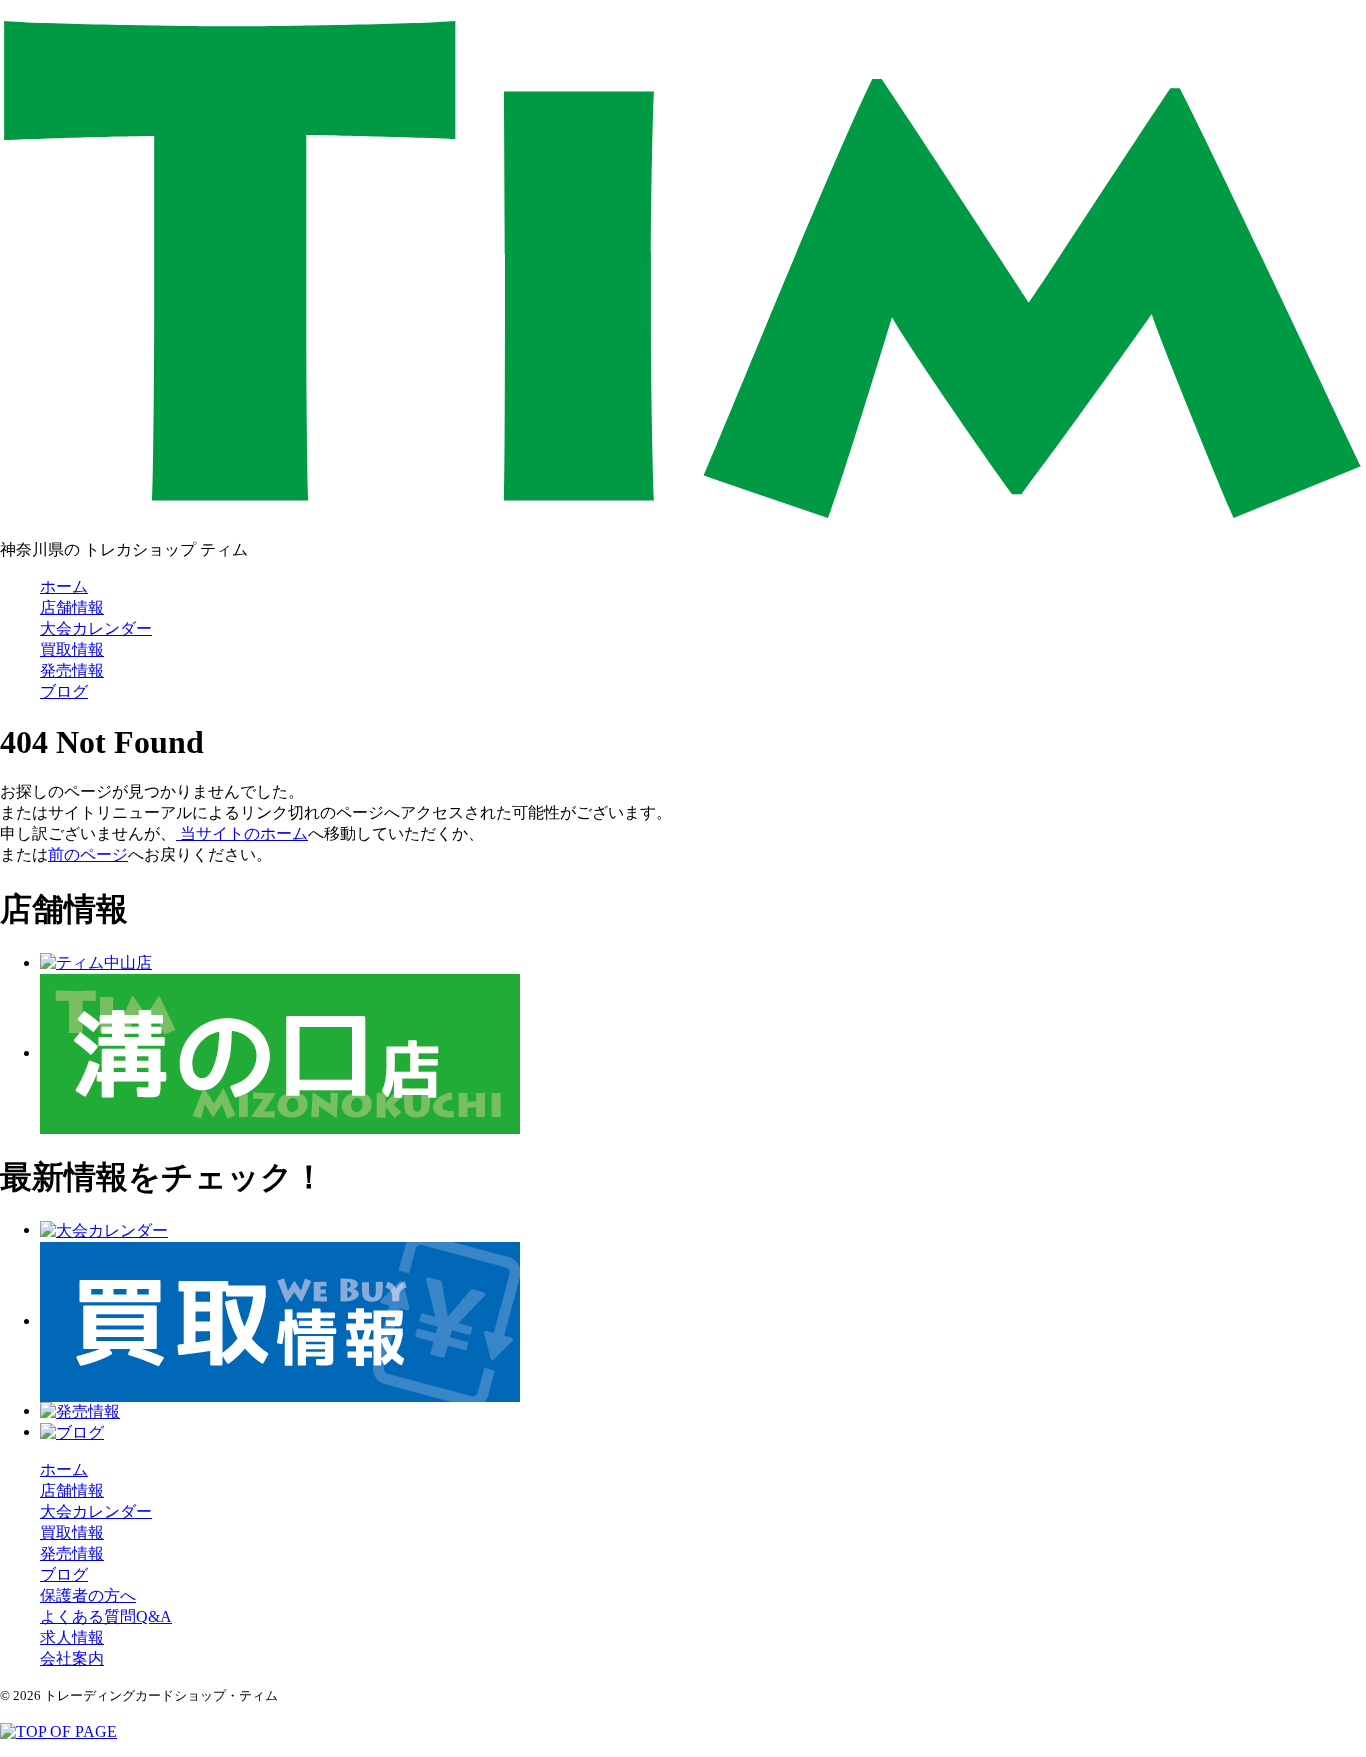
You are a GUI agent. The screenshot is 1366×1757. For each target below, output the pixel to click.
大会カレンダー (96, 628)
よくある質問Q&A (106, 1616)
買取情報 (72, 649)
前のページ (88, 854)
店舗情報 (72, 607)
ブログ (64, 691)
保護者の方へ (88, 1595)
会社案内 (72, 1658)
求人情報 (72, 1637)
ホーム (64, 586)
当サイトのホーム (242, 833)
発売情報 (72, 670)
